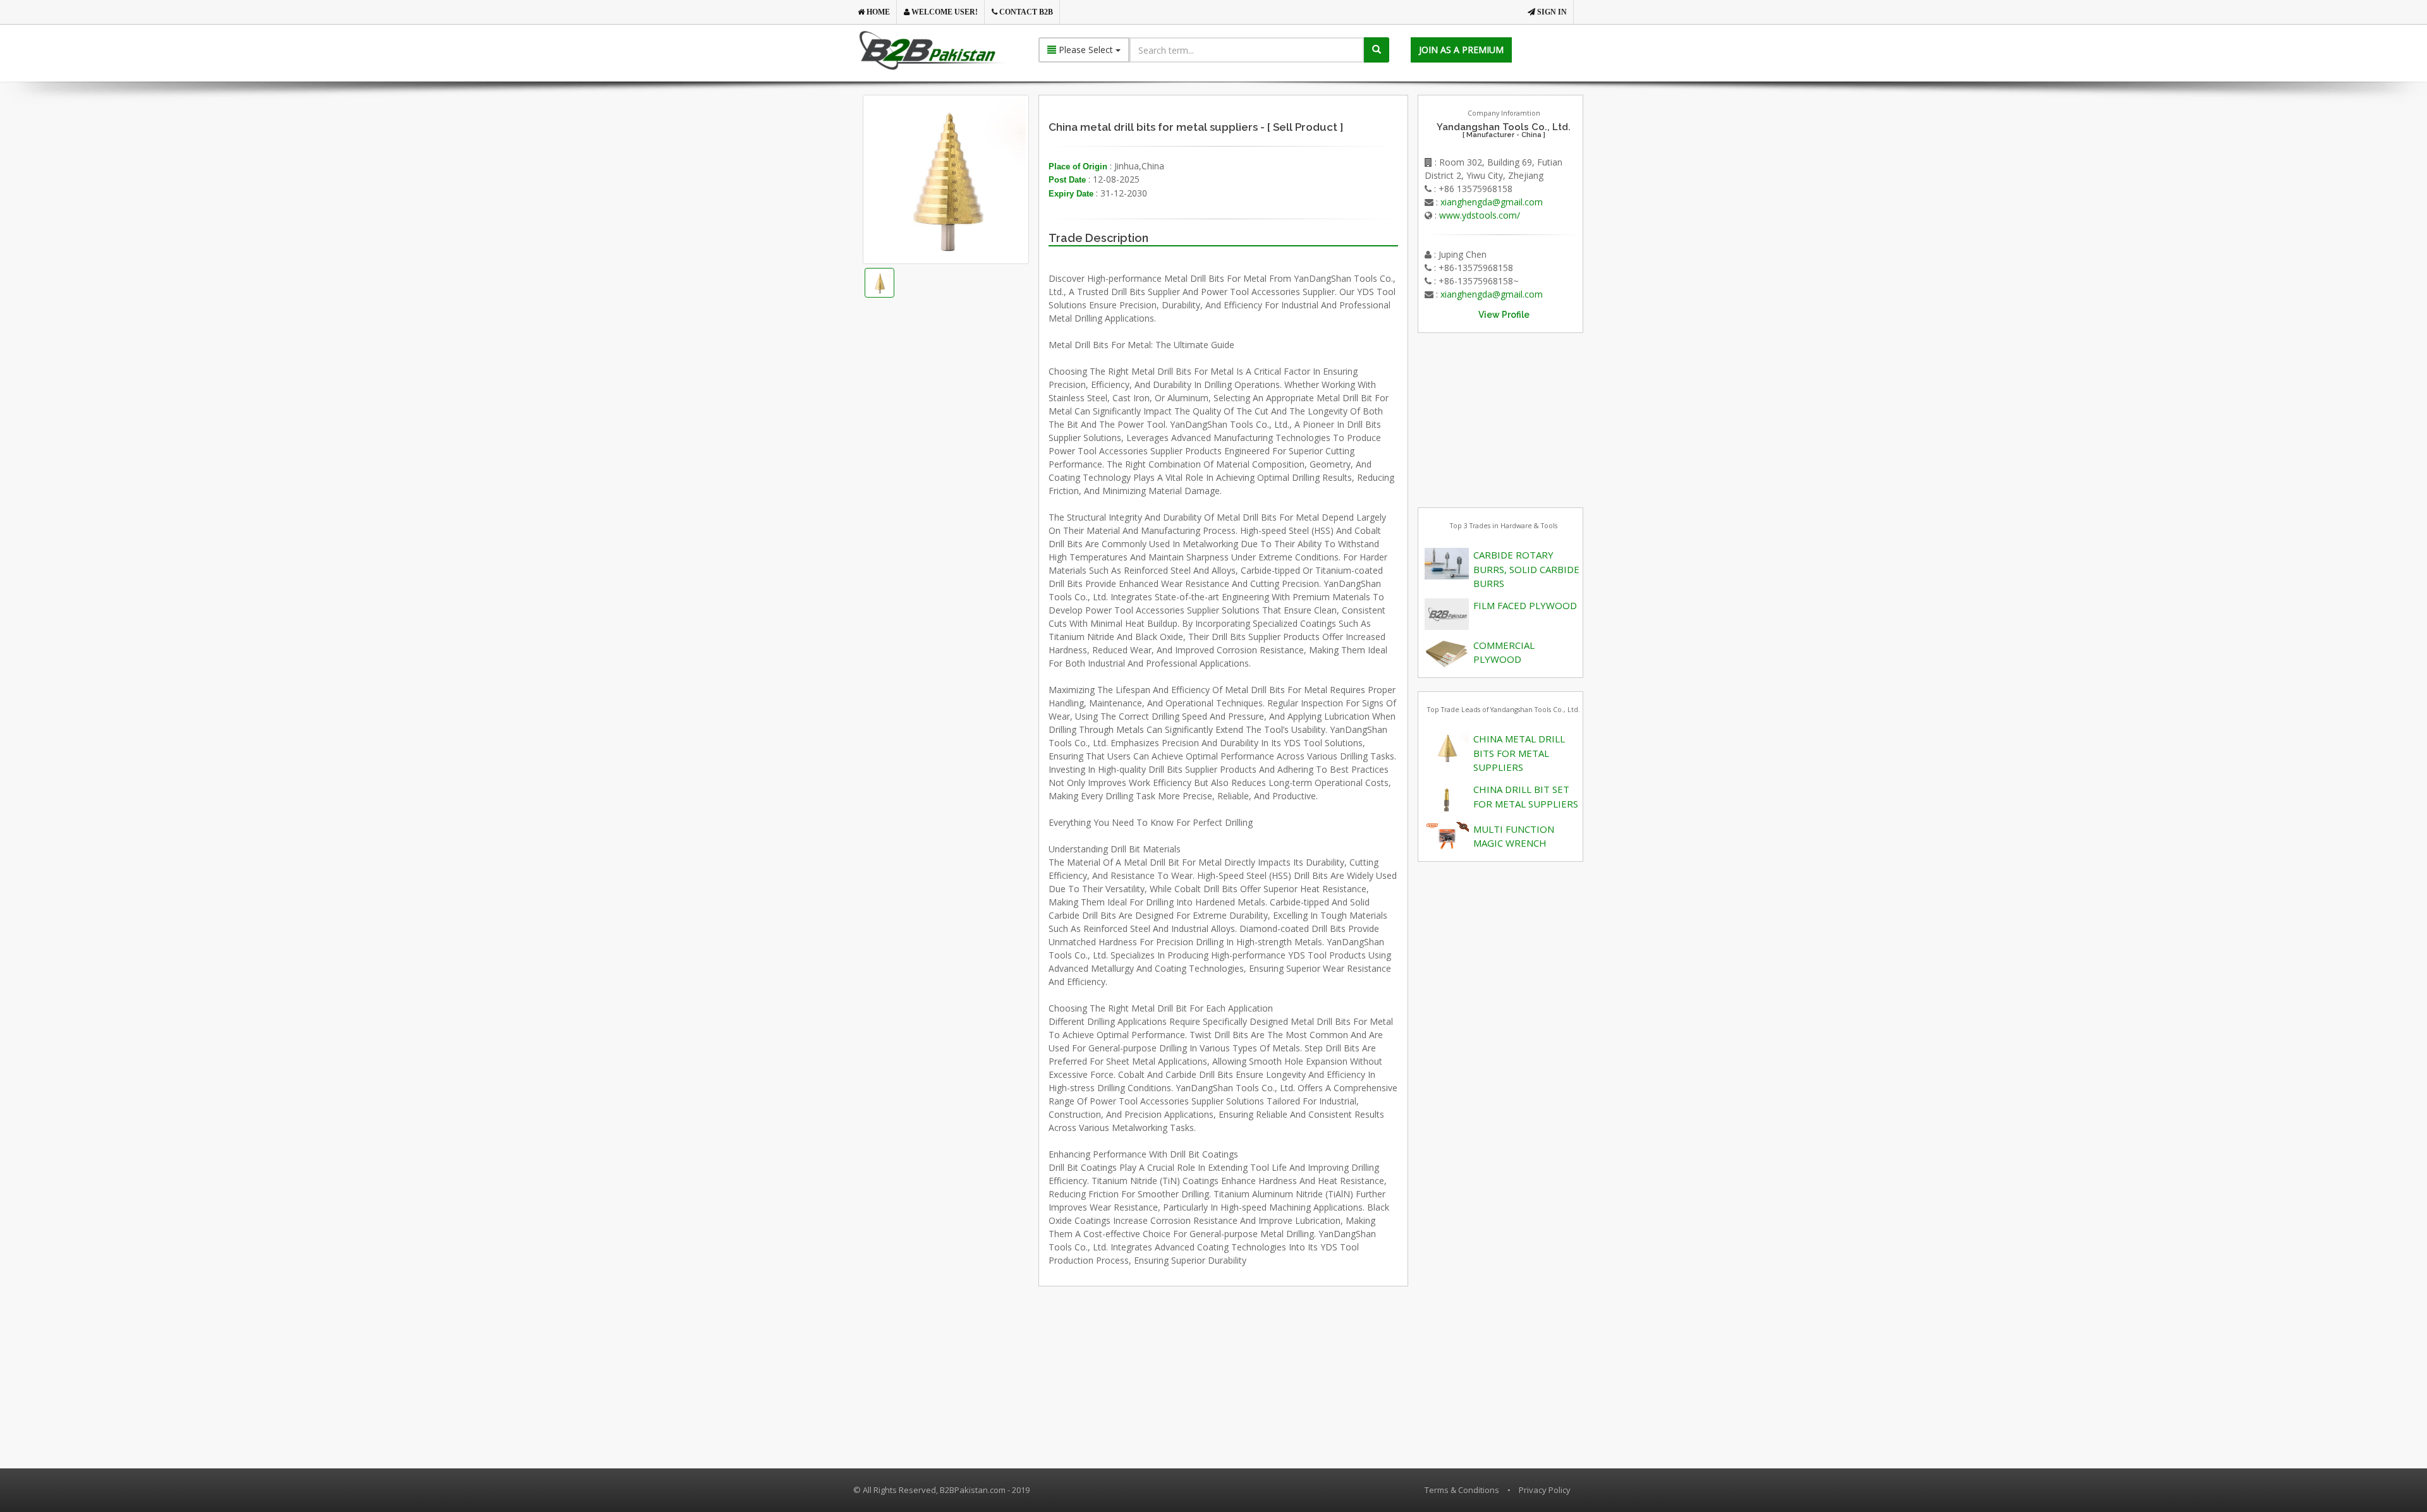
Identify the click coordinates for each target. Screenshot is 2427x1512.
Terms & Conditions (1462, 1490)
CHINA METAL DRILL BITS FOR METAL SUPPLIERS (1519, 753)
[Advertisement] (966, 465)
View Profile (1504, 315)
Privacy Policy (1545, 1490)
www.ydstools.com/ (1480, 215)
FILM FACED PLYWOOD (1525, 605)
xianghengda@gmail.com (1492, 202)
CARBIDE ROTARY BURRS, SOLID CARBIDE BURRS (1526, 569)
